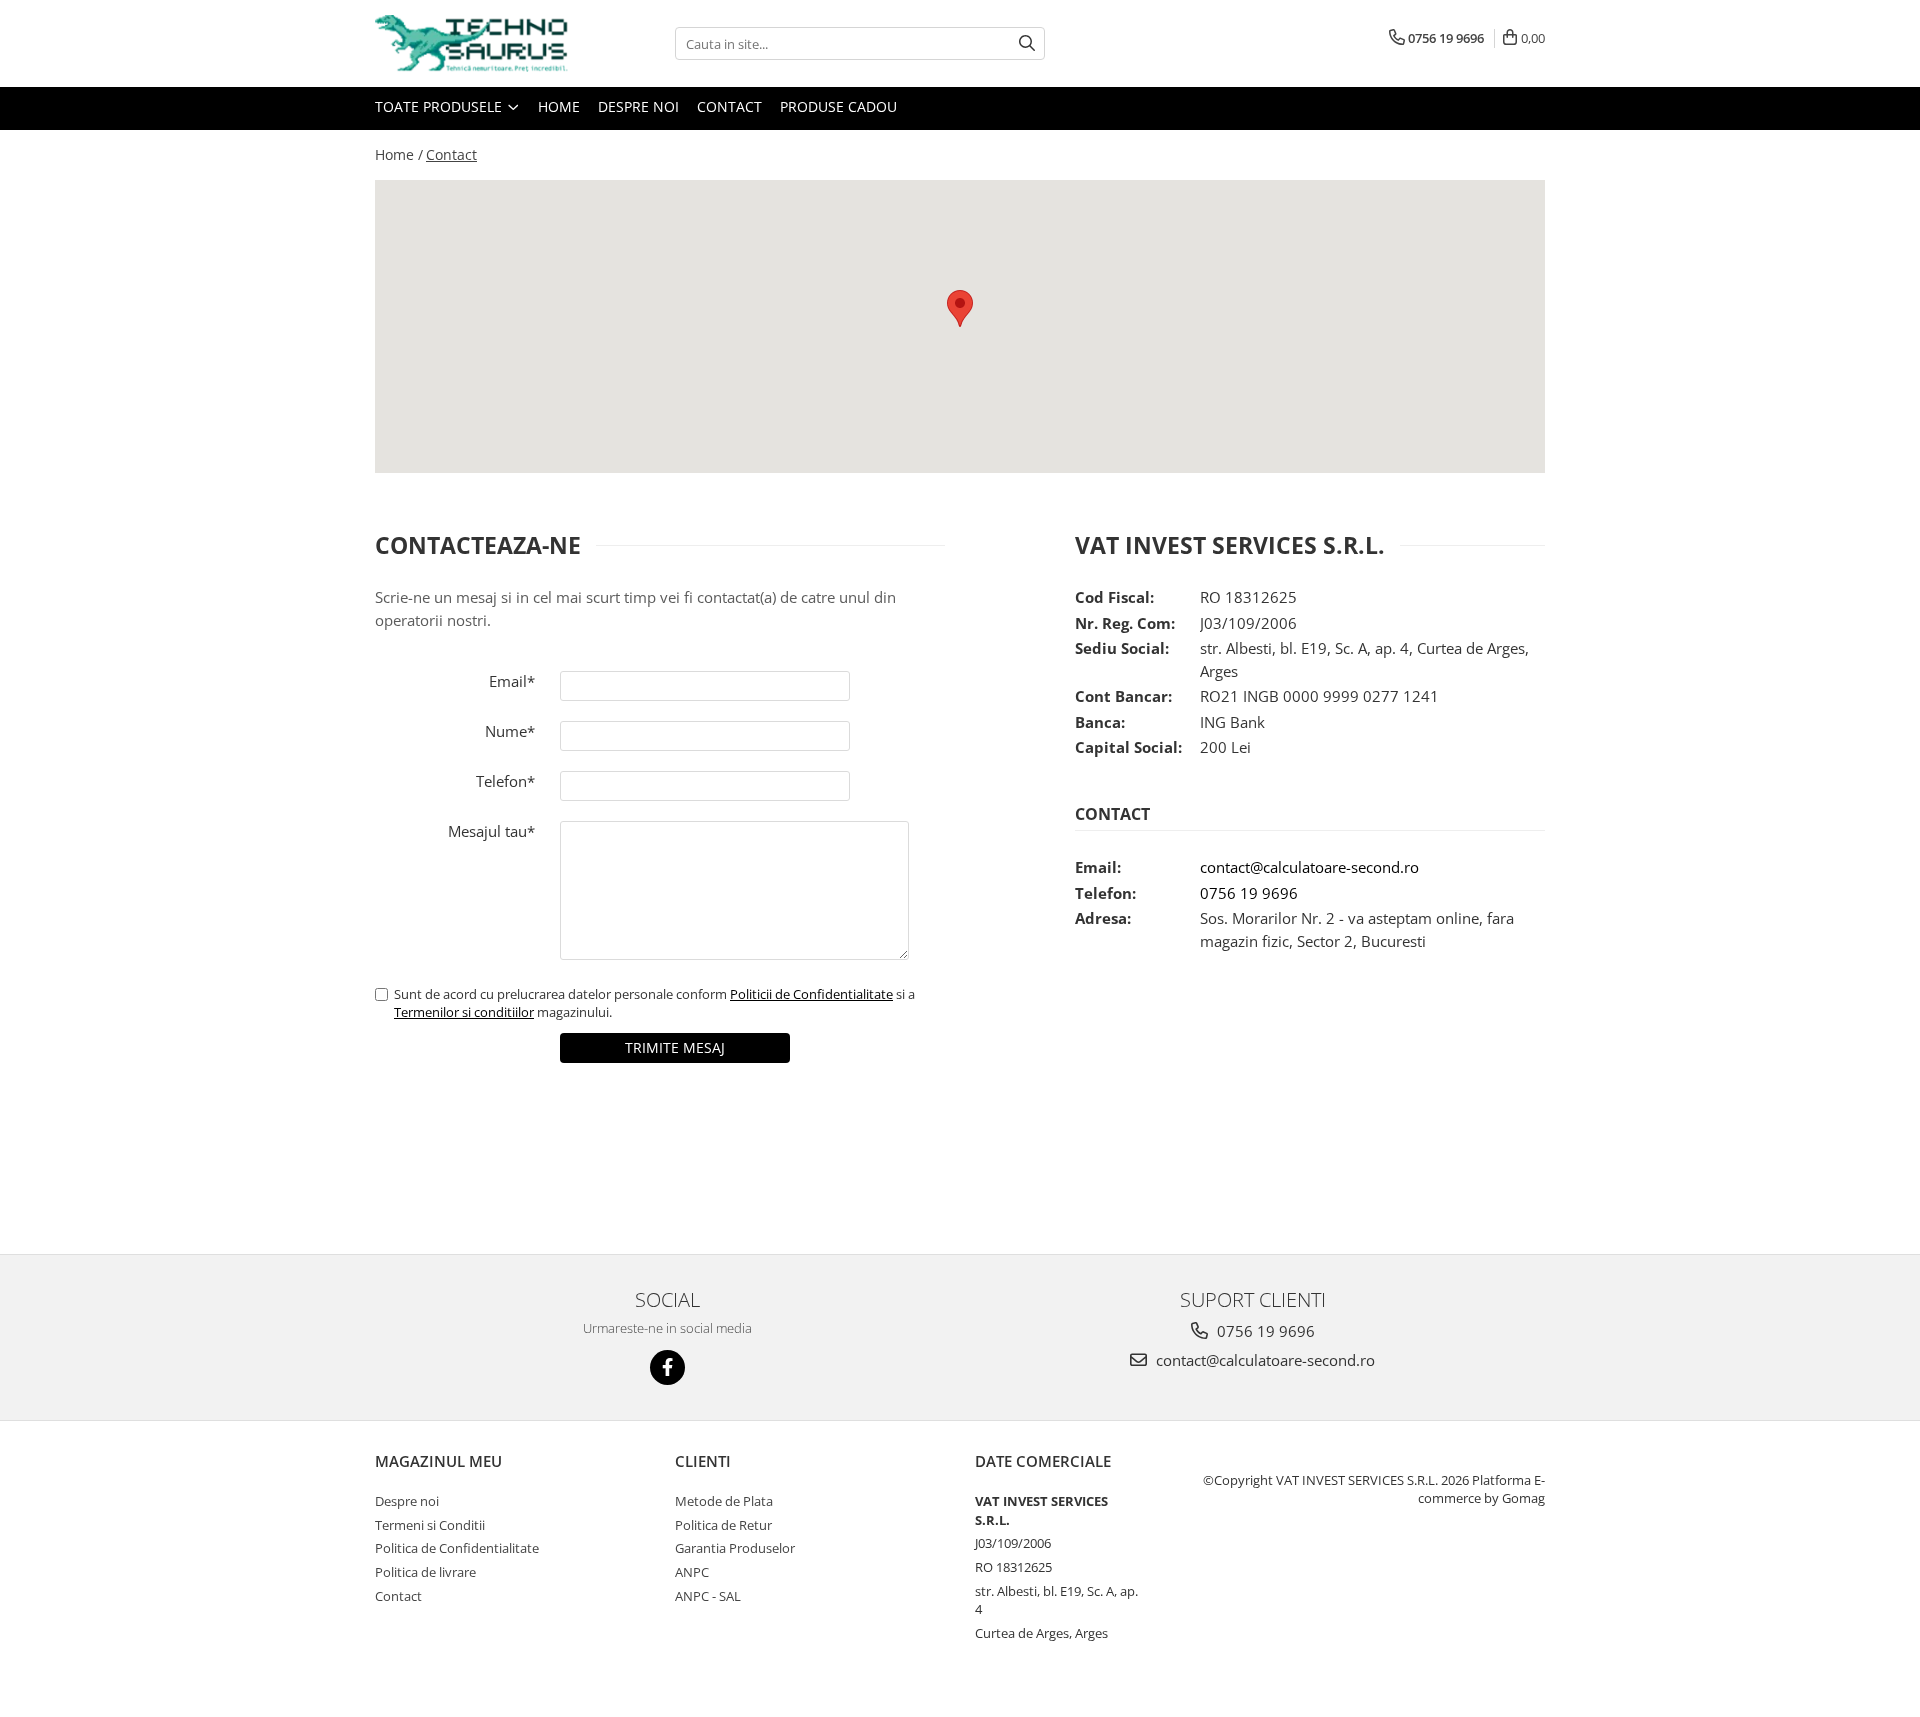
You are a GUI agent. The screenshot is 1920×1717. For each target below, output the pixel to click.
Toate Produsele (440, 106)
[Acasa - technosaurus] (475, 43)
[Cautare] (1027, 43)
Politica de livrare (425, 1572)
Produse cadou (838, 106)
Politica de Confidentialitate (457, 1548)
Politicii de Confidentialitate (811, 994)
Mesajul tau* (491, 831)
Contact (729, 106)
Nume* (510, 731)
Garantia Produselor (735, 1548)
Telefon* (505, 781)
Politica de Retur (723, 1525)
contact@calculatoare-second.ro (1309, 867)
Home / (399, 154)
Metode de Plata (724, 1501)
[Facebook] (667, 1367)
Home (559, 106)
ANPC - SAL (708, 1596)
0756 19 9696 (1249, 893)
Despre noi (638, 106)
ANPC (692, 1572)
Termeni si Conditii (430, 1525)
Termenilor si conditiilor (464, 1012)
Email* (512, 681)
